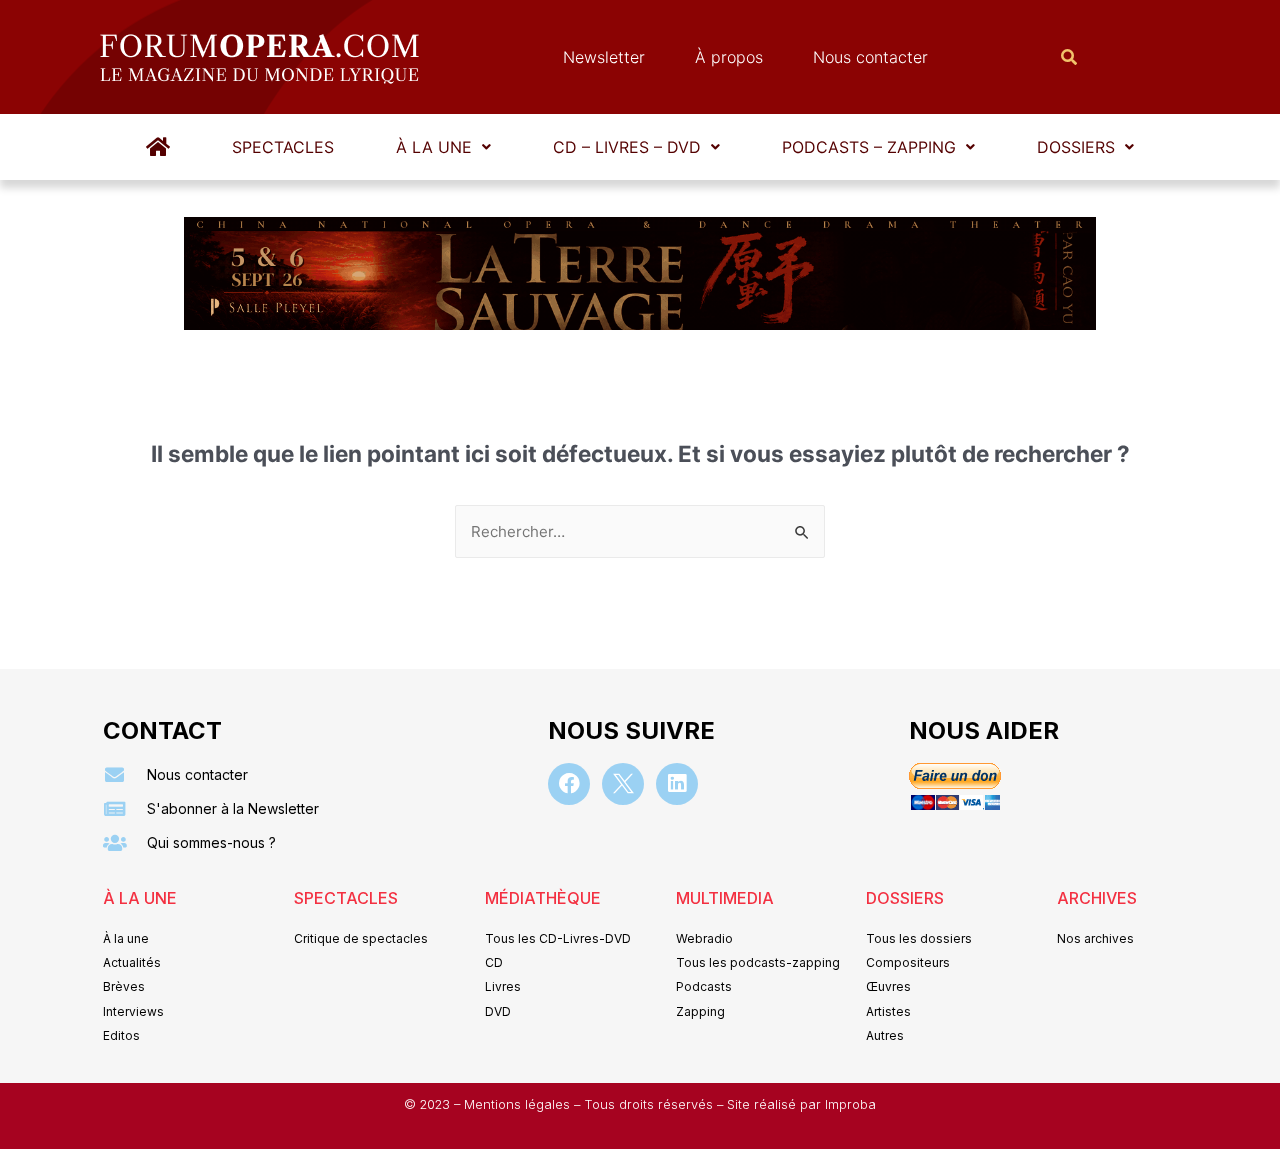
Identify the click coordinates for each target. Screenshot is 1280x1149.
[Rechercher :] (640, 531)
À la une (434, 147)
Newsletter (604, 57)
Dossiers (1076, 147)
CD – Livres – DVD (627, 147)
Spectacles (283, 147)
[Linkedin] (677, 784)
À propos (729, 57)
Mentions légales (519, 1104)
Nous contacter (870, 57)
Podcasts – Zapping (869, 147)
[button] (443, 147)
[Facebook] (569, 784)
